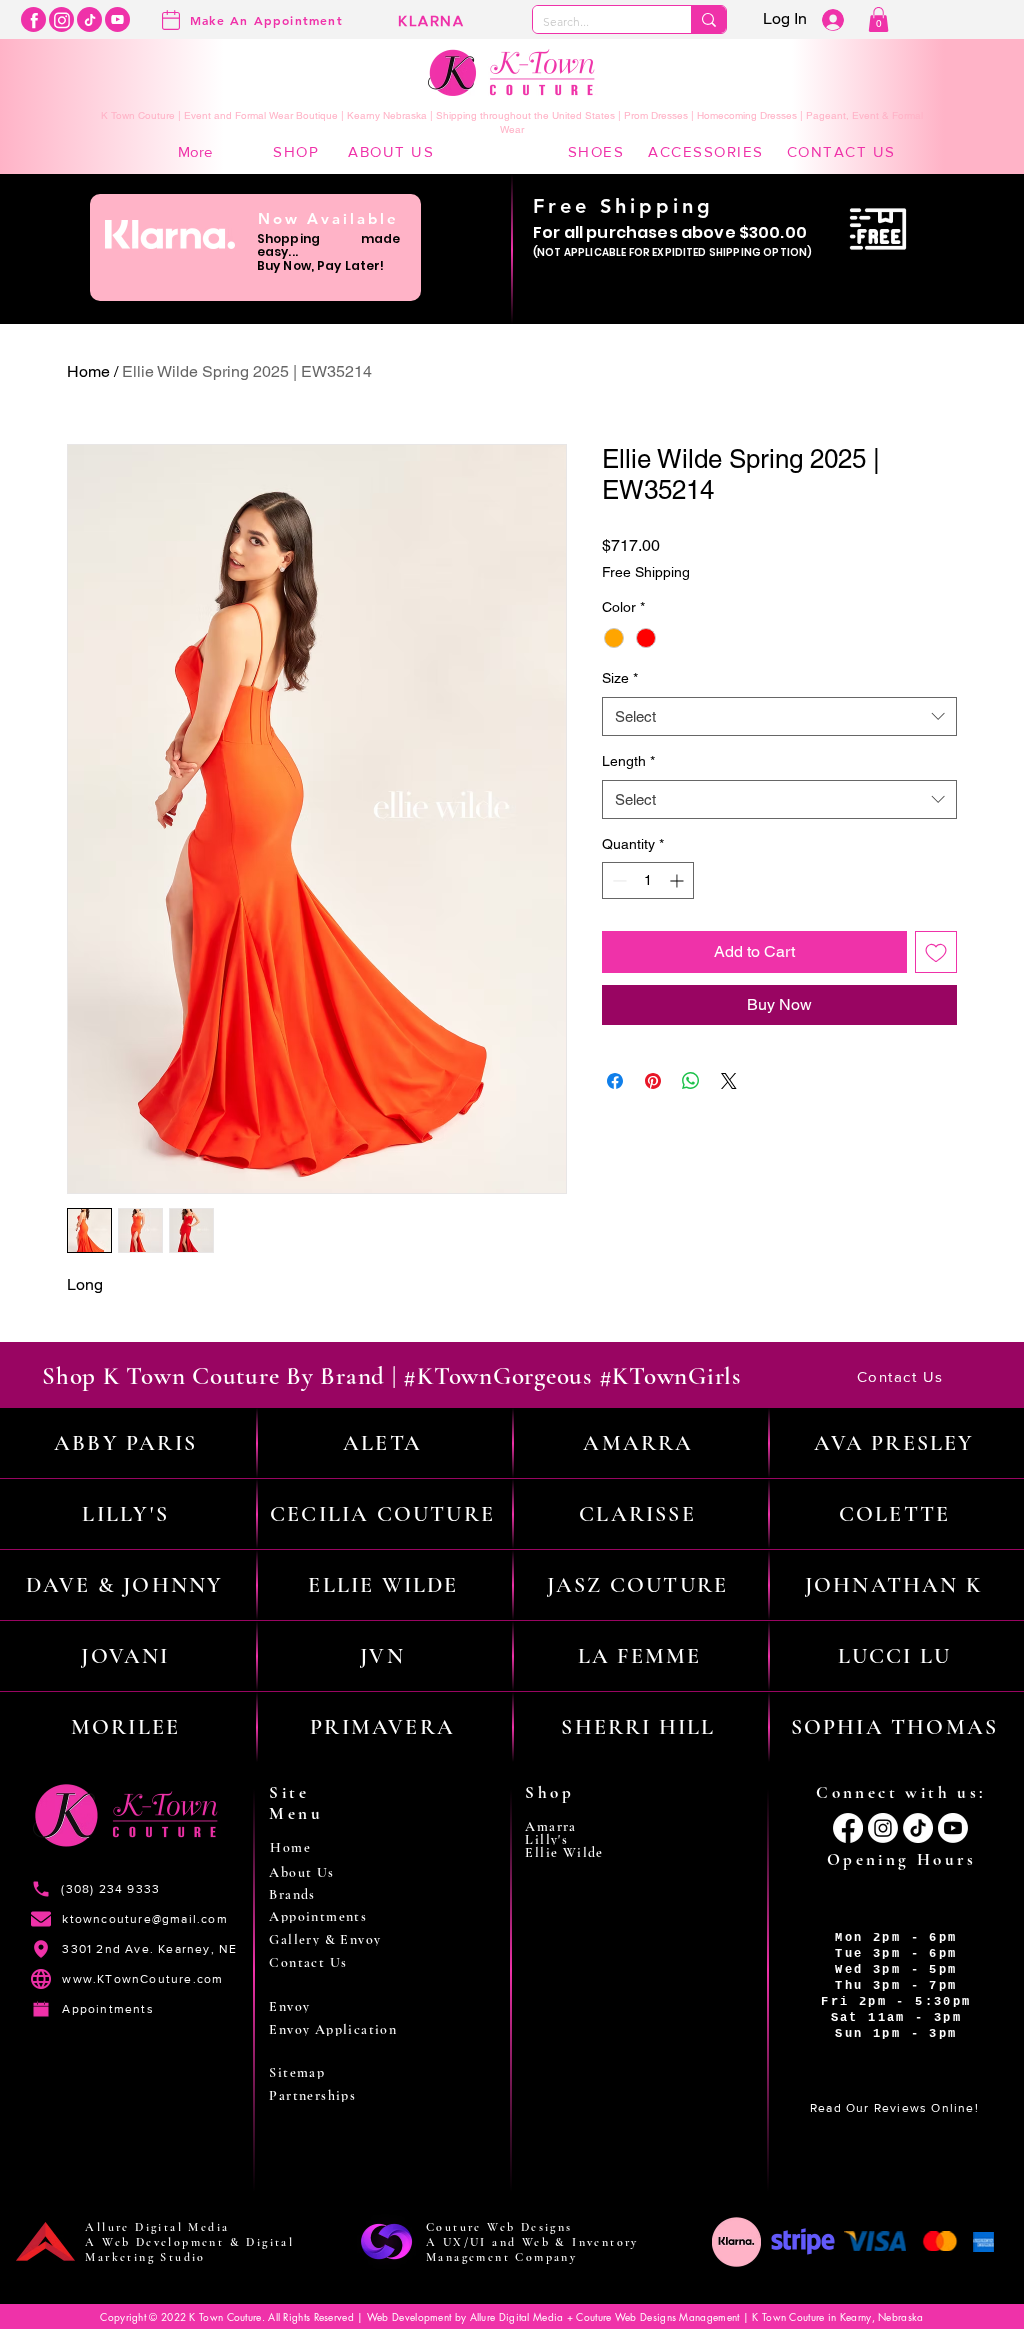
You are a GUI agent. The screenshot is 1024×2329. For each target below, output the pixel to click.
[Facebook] (33, 19)
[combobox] (779, 716)
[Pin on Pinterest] (653, 1081)
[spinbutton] (648, 880)
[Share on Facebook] (615, 1081)
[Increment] (678, 880)
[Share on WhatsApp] (691, 1081)
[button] (878, 19)
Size (620, 678)
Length (628, 761)
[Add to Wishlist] (936, 952)
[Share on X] (729, 1081)
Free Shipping (646, 572)
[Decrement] (617, 880)
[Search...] (708, 19)
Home (88, 371)
